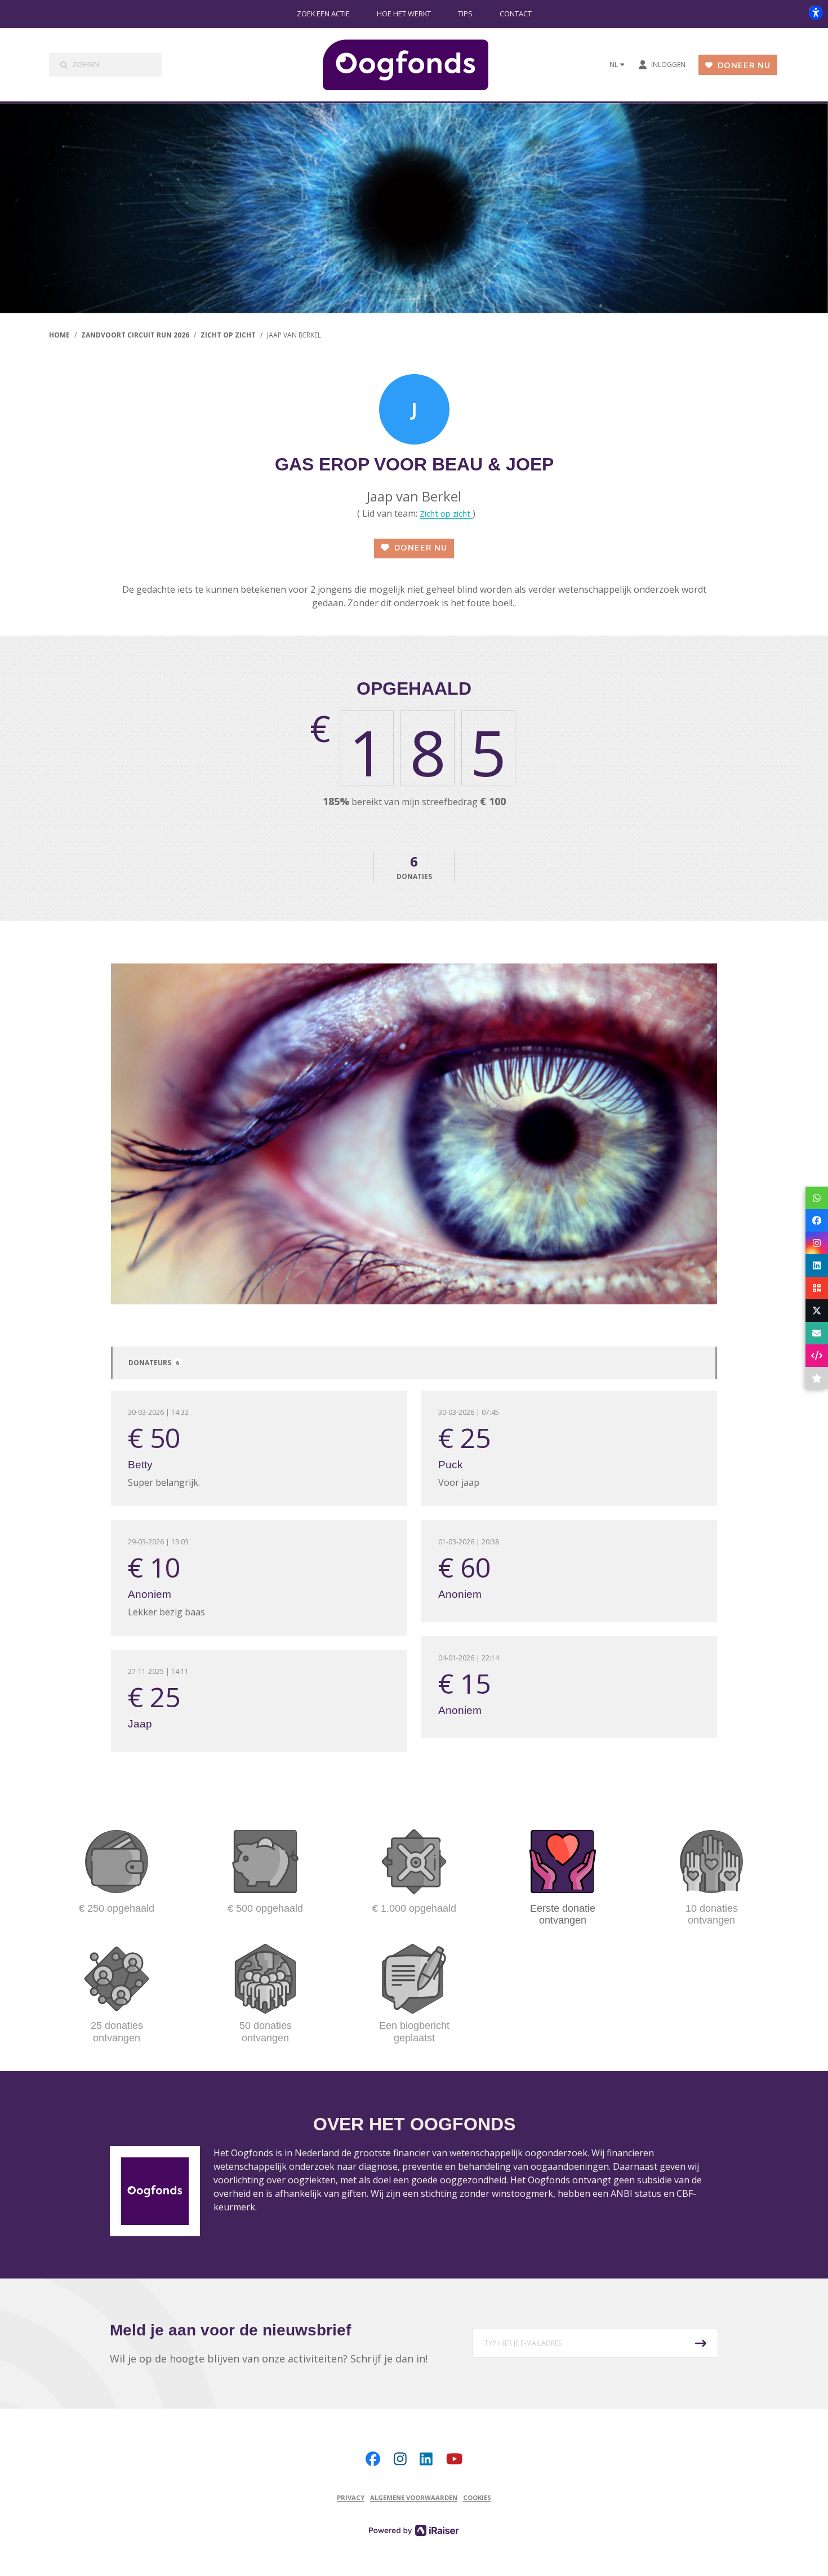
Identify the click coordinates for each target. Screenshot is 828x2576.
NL (614, 65)
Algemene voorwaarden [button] (414, 2497)
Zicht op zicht (446, 513)
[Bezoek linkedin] (426, 2459)
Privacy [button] (351, 2497)
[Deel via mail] (817, 1333)
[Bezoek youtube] (454, 2459)
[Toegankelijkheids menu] (816, 12)
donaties (414, 867)
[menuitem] (323, 14)
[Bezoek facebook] (373, 2459)
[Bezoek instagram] (400, 2459)
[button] (595, 2343)
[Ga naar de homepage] (415, 65)
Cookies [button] (477, 2497)
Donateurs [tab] (154, 1363)
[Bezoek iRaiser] (414, 2530)
